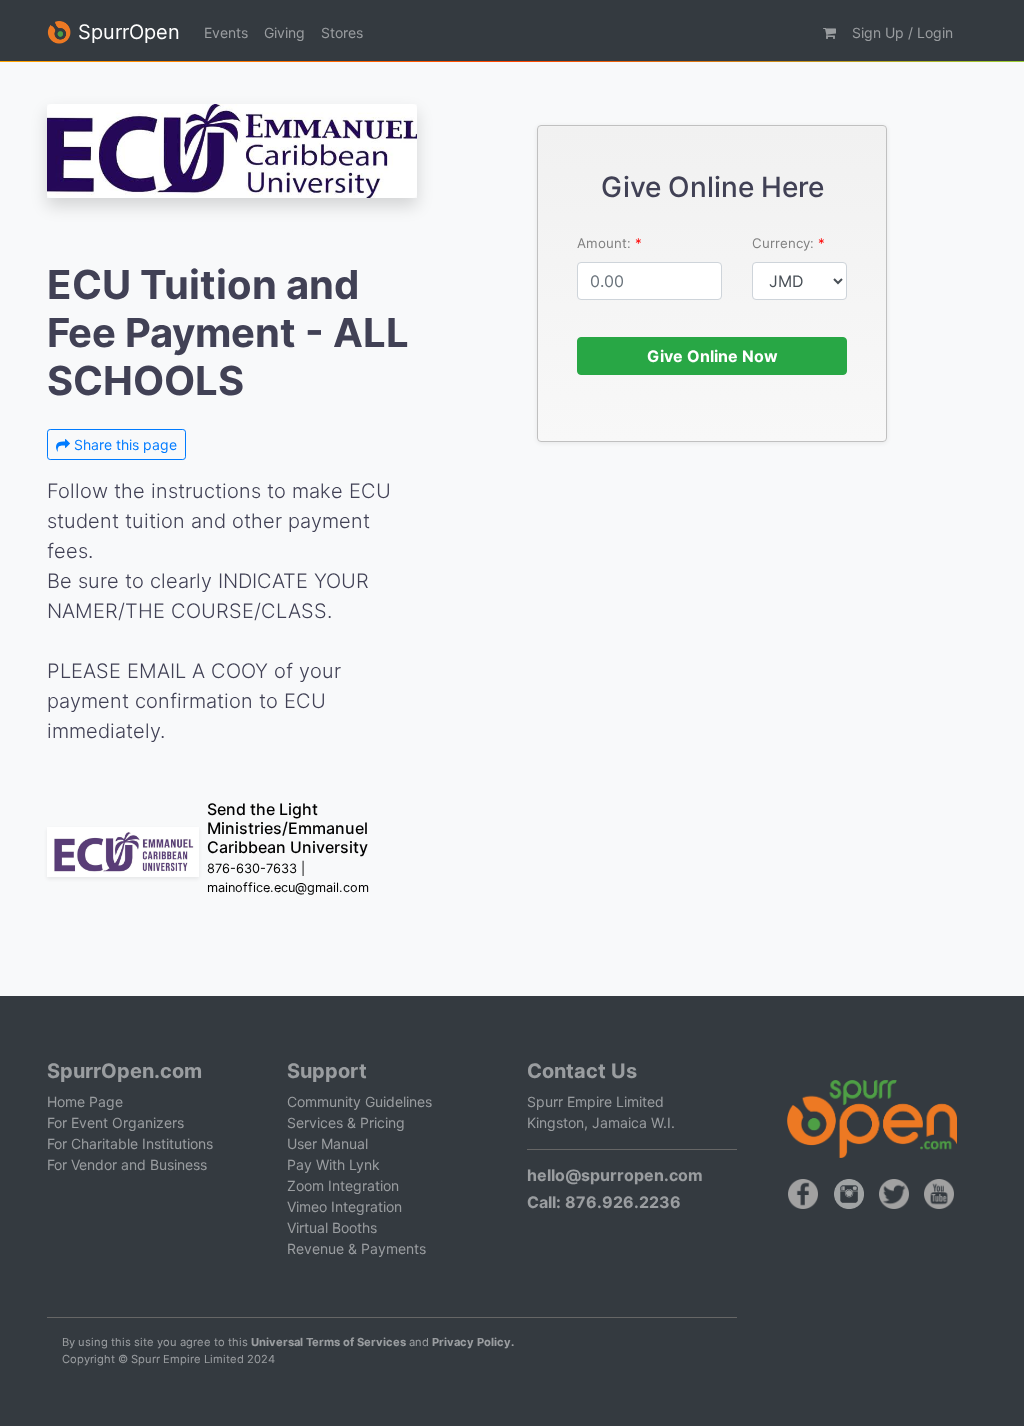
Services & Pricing (346, 1122)
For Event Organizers (115, 1122)
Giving (284, 32)
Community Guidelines (359, 1101)
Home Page (85, 1101)
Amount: (606, 243)
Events (226, 32)
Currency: (785, 243)
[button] (829, 32)
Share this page (123, 444)
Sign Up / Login (902, 32)
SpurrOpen (126, 32)
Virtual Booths (332, 1227)
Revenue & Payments (356, 1248)
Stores (342, 32)
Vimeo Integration (344, 1206)
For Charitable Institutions (130, 1143)
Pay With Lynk (333, 1164)
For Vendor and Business (127, 1164)
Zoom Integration (343, 1185)
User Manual (327, 1143)
